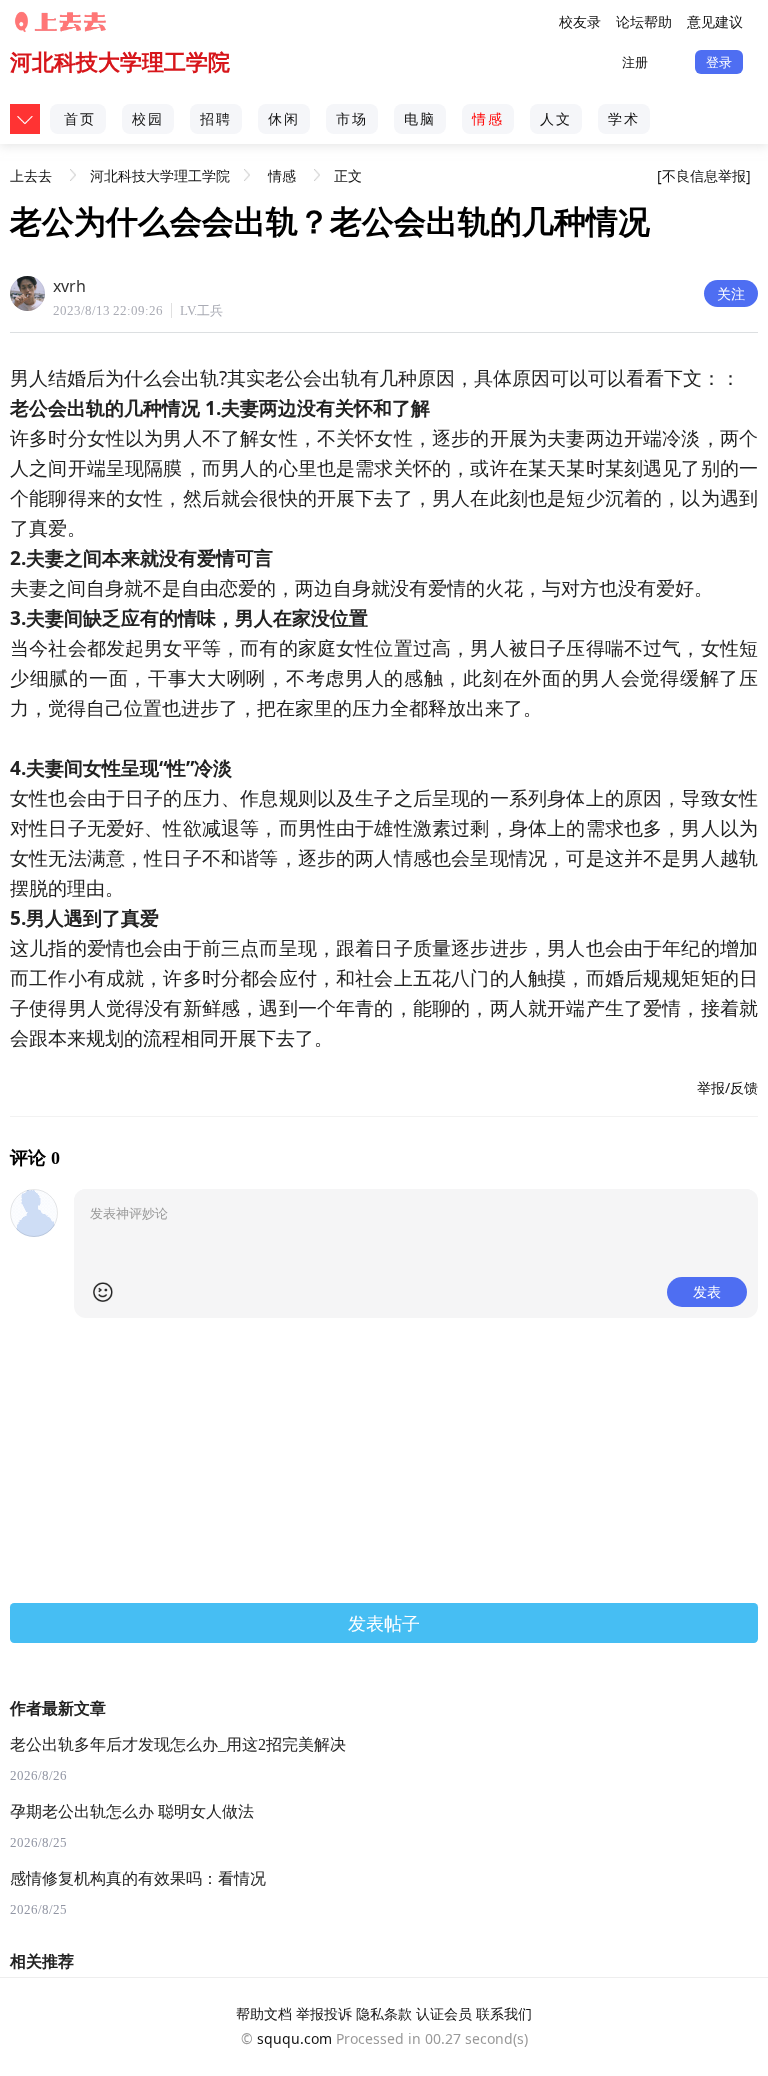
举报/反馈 (727, 1087)
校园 (148, 118)
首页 (80, 118)
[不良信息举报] (704, 175)
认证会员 (444, 2013)
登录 (719, 62)
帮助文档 (264, 2013)
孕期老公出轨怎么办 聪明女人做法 (132, 1811)
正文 (348, 175)
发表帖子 (384, 1623)
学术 (624, 118)
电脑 (420, 118)
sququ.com (294, 2038)
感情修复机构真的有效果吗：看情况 (138, 1878)
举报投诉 (324, 2013)
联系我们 (504, 2013)
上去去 (31, 168)
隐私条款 (384, 2013)
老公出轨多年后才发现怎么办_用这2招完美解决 (178, 1744)
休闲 (284, 118)
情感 (488, 118)
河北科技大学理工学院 (120, 61)
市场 (352, 118)
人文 (556, 118)
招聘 (216, 118)
